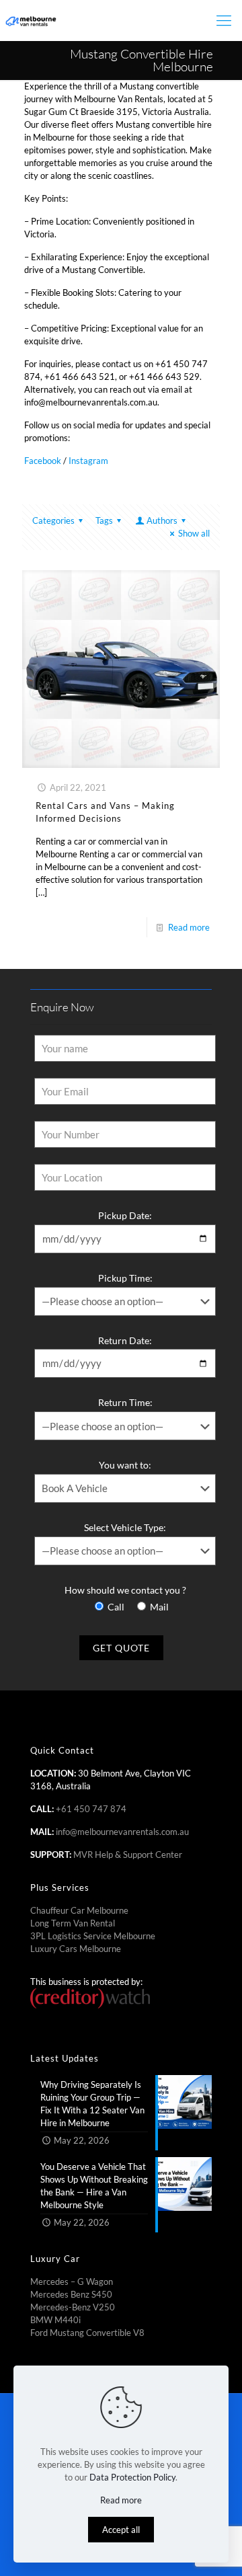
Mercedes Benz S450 (71, 2294)
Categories (53, 520)
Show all (194, 533)
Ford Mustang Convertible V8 (87, 2333)
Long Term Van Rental (73, 1923)
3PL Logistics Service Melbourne (93, 1936)
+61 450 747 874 (91, 1809)
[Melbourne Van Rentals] (30, 20)
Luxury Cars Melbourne (76, 1949)
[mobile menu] (224, 20)
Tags (104, 520)
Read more (189, 927)
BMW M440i (55, 2320)
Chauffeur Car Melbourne (79, 1910)
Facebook (43, 461)
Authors (162, 520)
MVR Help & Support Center (128, 1855)
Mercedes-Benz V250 (73, 2307)
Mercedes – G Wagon (72, 2281)
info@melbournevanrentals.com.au (122, 1832)
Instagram (88, 461)
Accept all (121, 2530)
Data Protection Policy (132, 2477)
